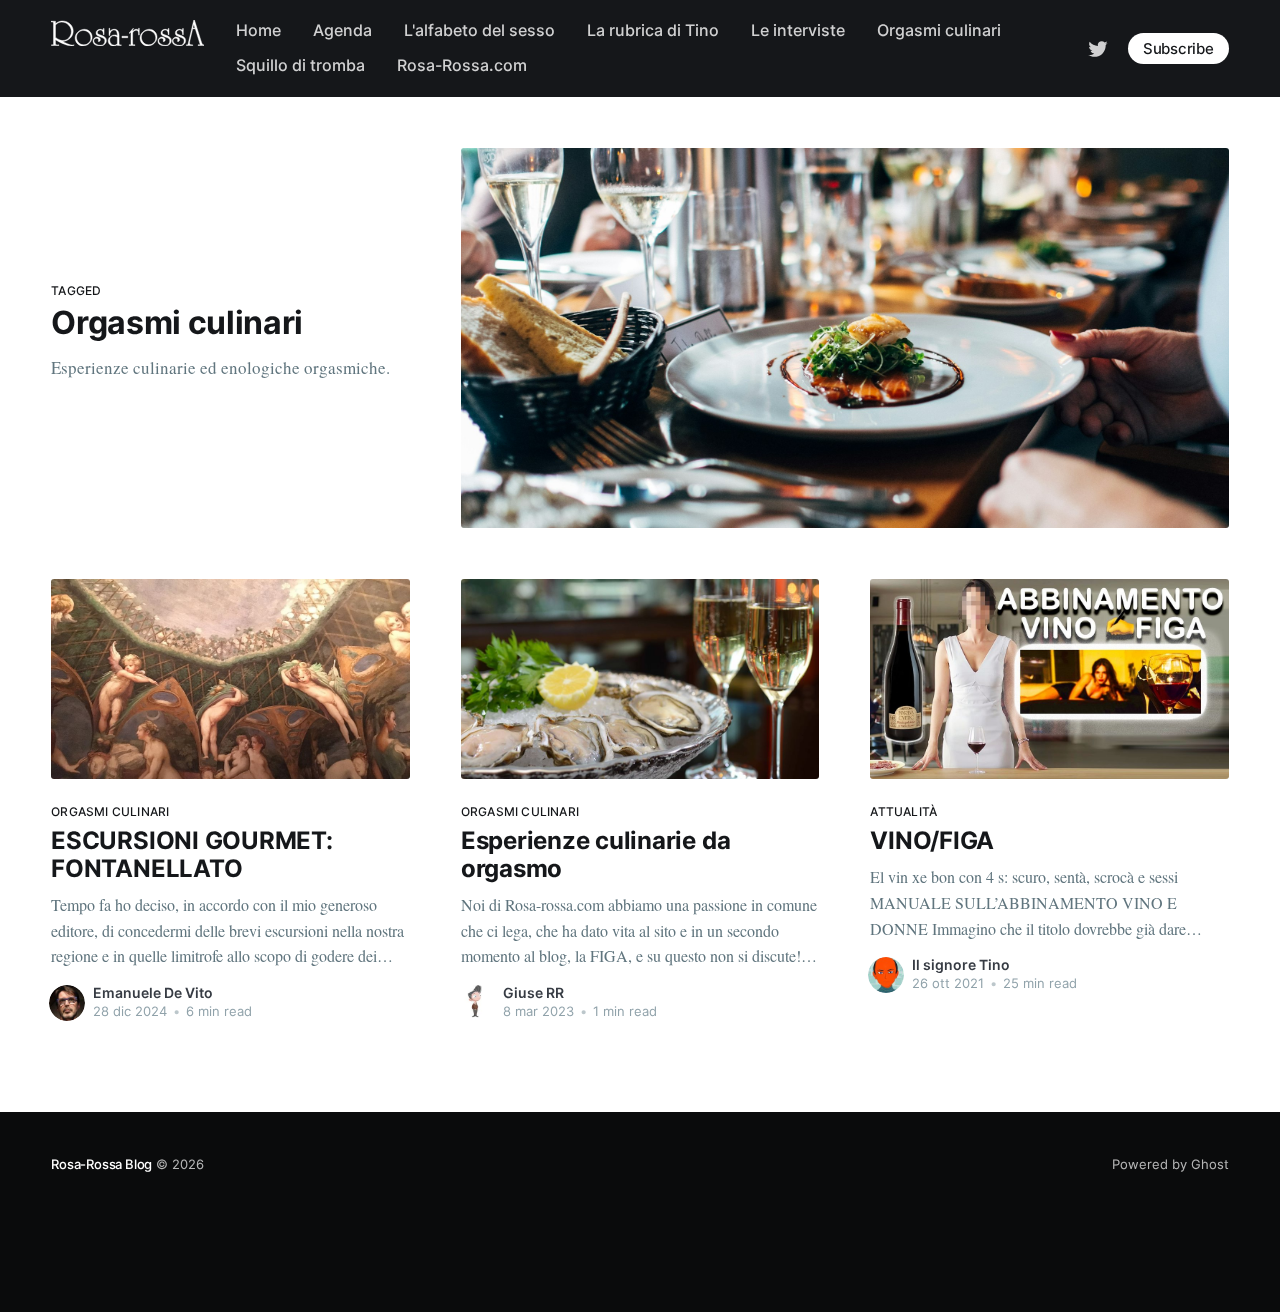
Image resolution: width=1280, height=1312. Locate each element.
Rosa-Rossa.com (462, 65)
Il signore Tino (961, 964)
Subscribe (1178, 48)
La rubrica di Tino (653, 30)
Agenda (342, 30)
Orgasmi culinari (939, 30)
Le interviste (798, 30)
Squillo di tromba (300, 65)
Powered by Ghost (1170, 1164)
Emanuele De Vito (153, 992)
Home (258, 30)
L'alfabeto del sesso (479, 30)
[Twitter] (1098, 47)
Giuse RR (533, 992)
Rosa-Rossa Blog (101, 1164)
